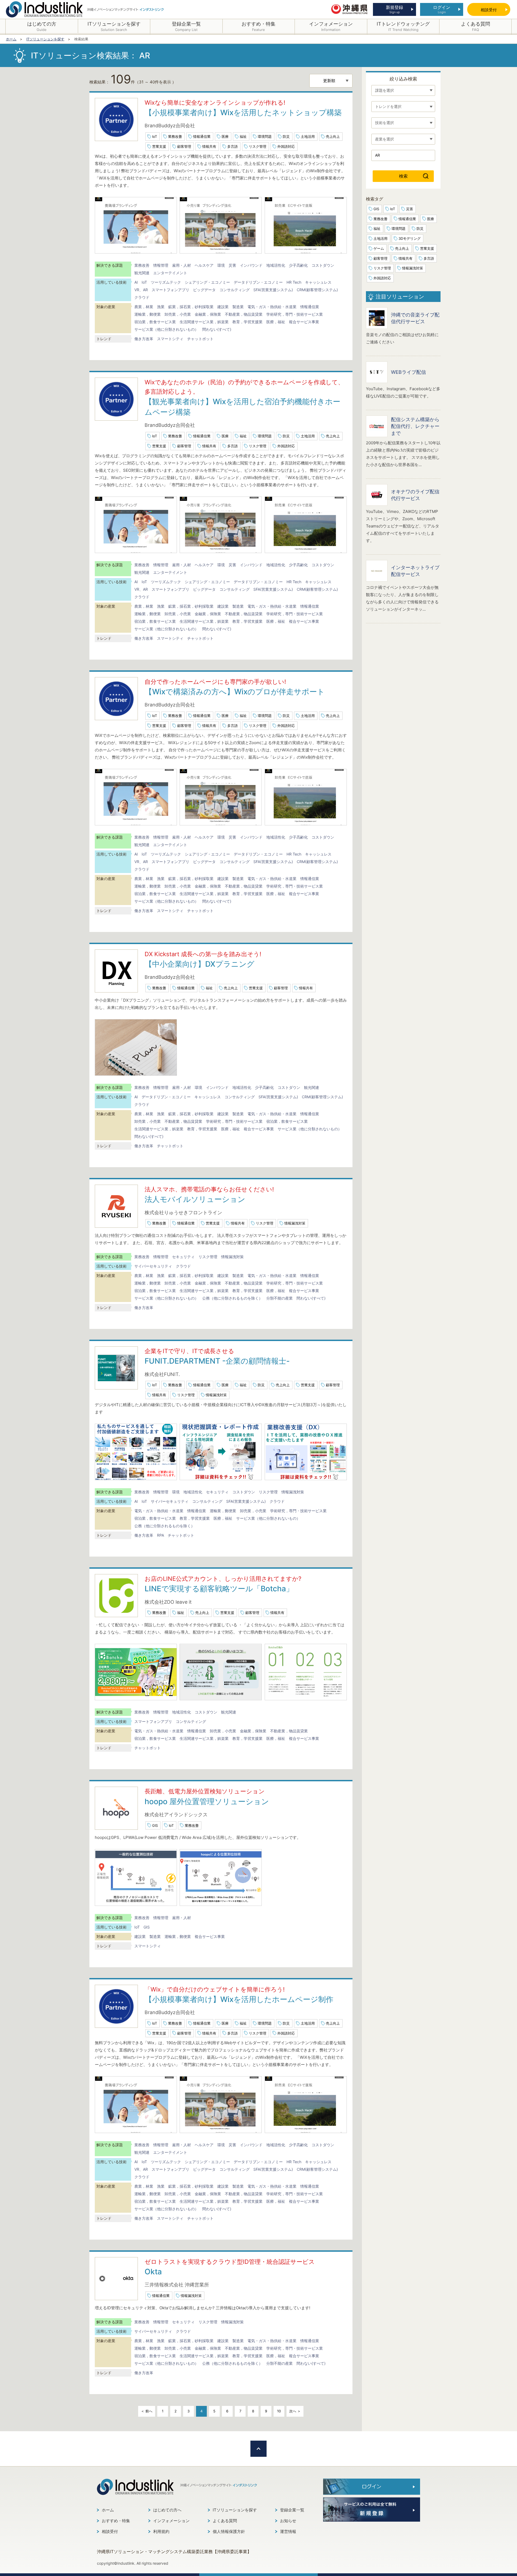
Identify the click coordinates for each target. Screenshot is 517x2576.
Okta (153, 2272)
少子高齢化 (298, 265)
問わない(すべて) (217, 329)
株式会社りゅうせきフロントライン (183, 1213)
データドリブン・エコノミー (258, 282)
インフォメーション (171, 2521)
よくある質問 (225, 2521)
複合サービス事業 (304, 322)
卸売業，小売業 (178, 314)
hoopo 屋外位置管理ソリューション (207, 1801)
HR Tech (294, 282)
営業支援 (159, 146)
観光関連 (142, 273)
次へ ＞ (295, 2411)
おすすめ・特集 (116, 2521)
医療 (225, 136)
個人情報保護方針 (229, 2531)
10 (279, 2411)
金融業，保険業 (208, 314)
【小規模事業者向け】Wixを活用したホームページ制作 (239, 1999)
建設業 (223, 307)
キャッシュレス (318, 282)
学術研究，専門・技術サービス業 (295, 314)
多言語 (233, 146)
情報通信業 (202, 136)
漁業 (161, 307)
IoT (155, 136)
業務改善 (175, 136)
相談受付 (110, 2531)
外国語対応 (286, 146)
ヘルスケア (204, 265)
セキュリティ (183, 1257)
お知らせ (288, 2521)
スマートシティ (170, 339)
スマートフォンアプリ (170, 290)
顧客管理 (184, 146)
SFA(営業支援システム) (273, 290)
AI (136, 282)
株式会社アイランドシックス (176, 1815)
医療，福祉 (276, 322)
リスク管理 (258, 146)
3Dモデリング (410, 238)
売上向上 (333, 136)
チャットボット (200, 339)
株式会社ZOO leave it (168, 1602)
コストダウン (323, 265)
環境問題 (265, 136)
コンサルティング (235, 290)
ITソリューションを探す (235, 2510)
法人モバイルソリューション (195, 1199)
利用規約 (161, 2531)
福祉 (243, 136)
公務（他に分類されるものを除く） (232, 1298)
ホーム (108, 2510)
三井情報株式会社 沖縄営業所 (177, 2285)
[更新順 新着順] (331, 81)
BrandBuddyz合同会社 (170, 126)
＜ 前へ (147, 2411)
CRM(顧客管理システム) (317, 290)
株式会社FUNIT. (162, 1374)
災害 (232, 265)
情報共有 (209, 146)
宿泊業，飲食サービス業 (155, 322)
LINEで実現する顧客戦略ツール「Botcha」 (219, 1589)
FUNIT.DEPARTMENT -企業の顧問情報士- (217, 1361)
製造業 (238, 307)
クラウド (142, 297)
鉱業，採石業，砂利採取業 (191, 307)
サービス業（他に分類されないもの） (166, 329)
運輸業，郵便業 (148, 314)
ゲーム (379, 248)
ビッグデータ (204, 290)
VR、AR (141, 290)
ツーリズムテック (166, 282)
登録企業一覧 (292, 2510)
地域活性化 (276, 265)
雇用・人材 (181, 265)
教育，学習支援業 (247, 322)
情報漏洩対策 (295, 1223)
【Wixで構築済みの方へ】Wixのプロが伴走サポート (235, 692)
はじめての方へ (167, 2510)
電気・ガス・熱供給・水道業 (272, 307)
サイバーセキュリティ (153, 1266)
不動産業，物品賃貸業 (244, 314)
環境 (221, 265)
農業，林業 (144, 307)
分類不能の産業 (280, 1298)
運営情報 (288, 2531)
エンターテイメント (170, 273)
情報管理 (161, 265)
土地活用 (308, 136)
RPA (160, 1535)
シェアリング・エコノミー (207, 282)
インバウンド (251, 265)
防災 (286, 136)
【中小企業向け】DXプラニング (200, 964)
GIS (155, 1825)
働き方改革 (144, 339)
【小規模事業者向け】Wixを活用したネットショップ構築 (243, 112)
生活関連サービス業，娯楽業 (204, 322)
